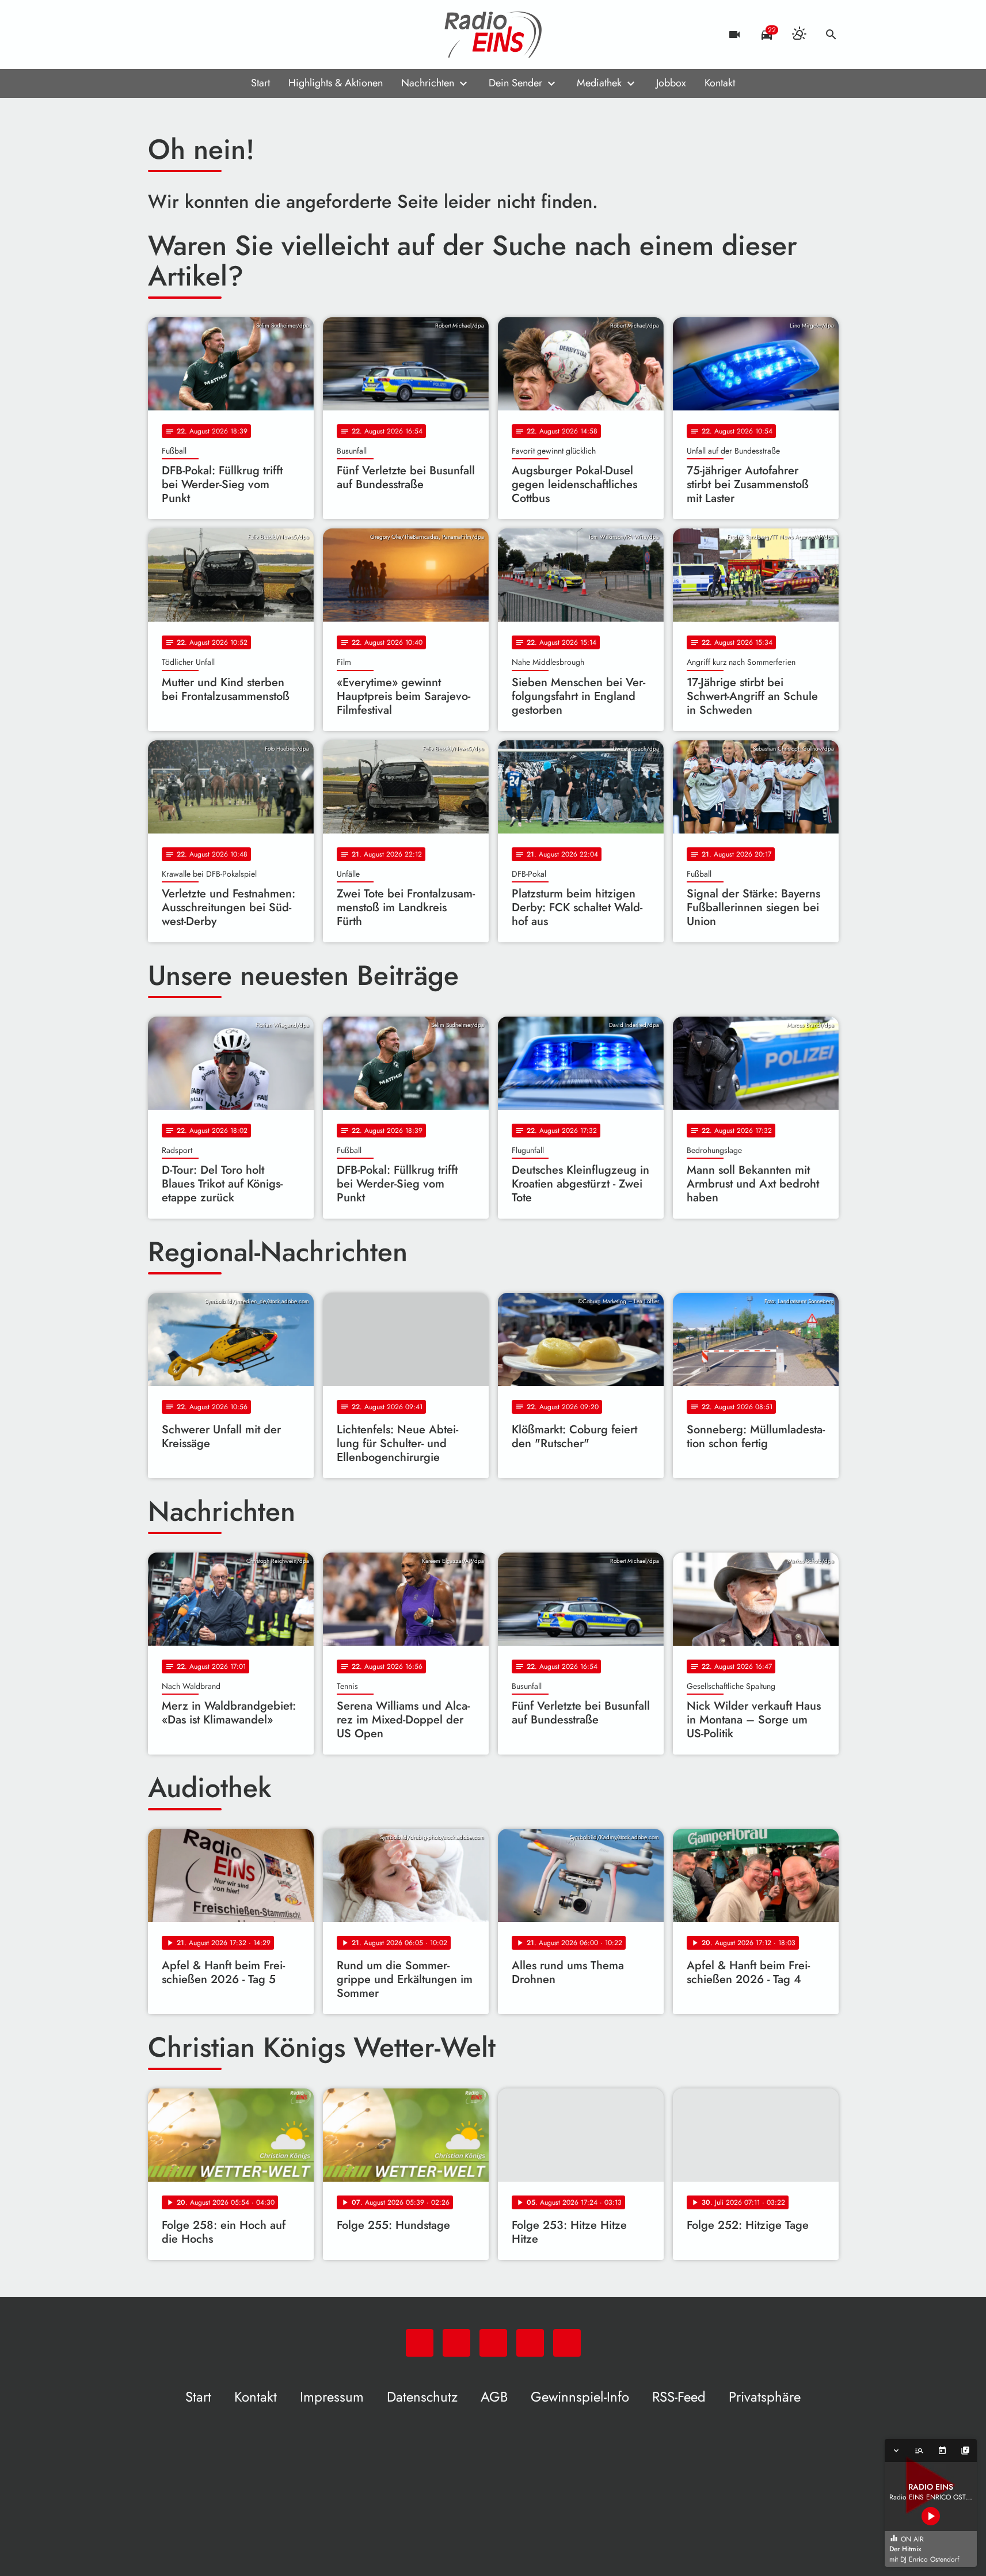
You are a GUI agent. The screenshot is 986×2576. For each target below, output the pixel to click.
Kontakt (720, 83)
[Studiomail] (229, 35)
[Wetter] (799, 35)
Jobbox (671, 83)
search (831, 35)
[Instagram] (205, 35)
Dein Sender (515, 83)
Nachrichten (428, 83)
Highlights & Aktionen (336, 83)
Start (260, 83)
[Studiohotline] (252, 35)
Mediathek (599, 83)
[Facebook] (182, 35)
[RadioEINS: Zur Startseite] (493, 35)
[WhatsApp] (159, 35)
